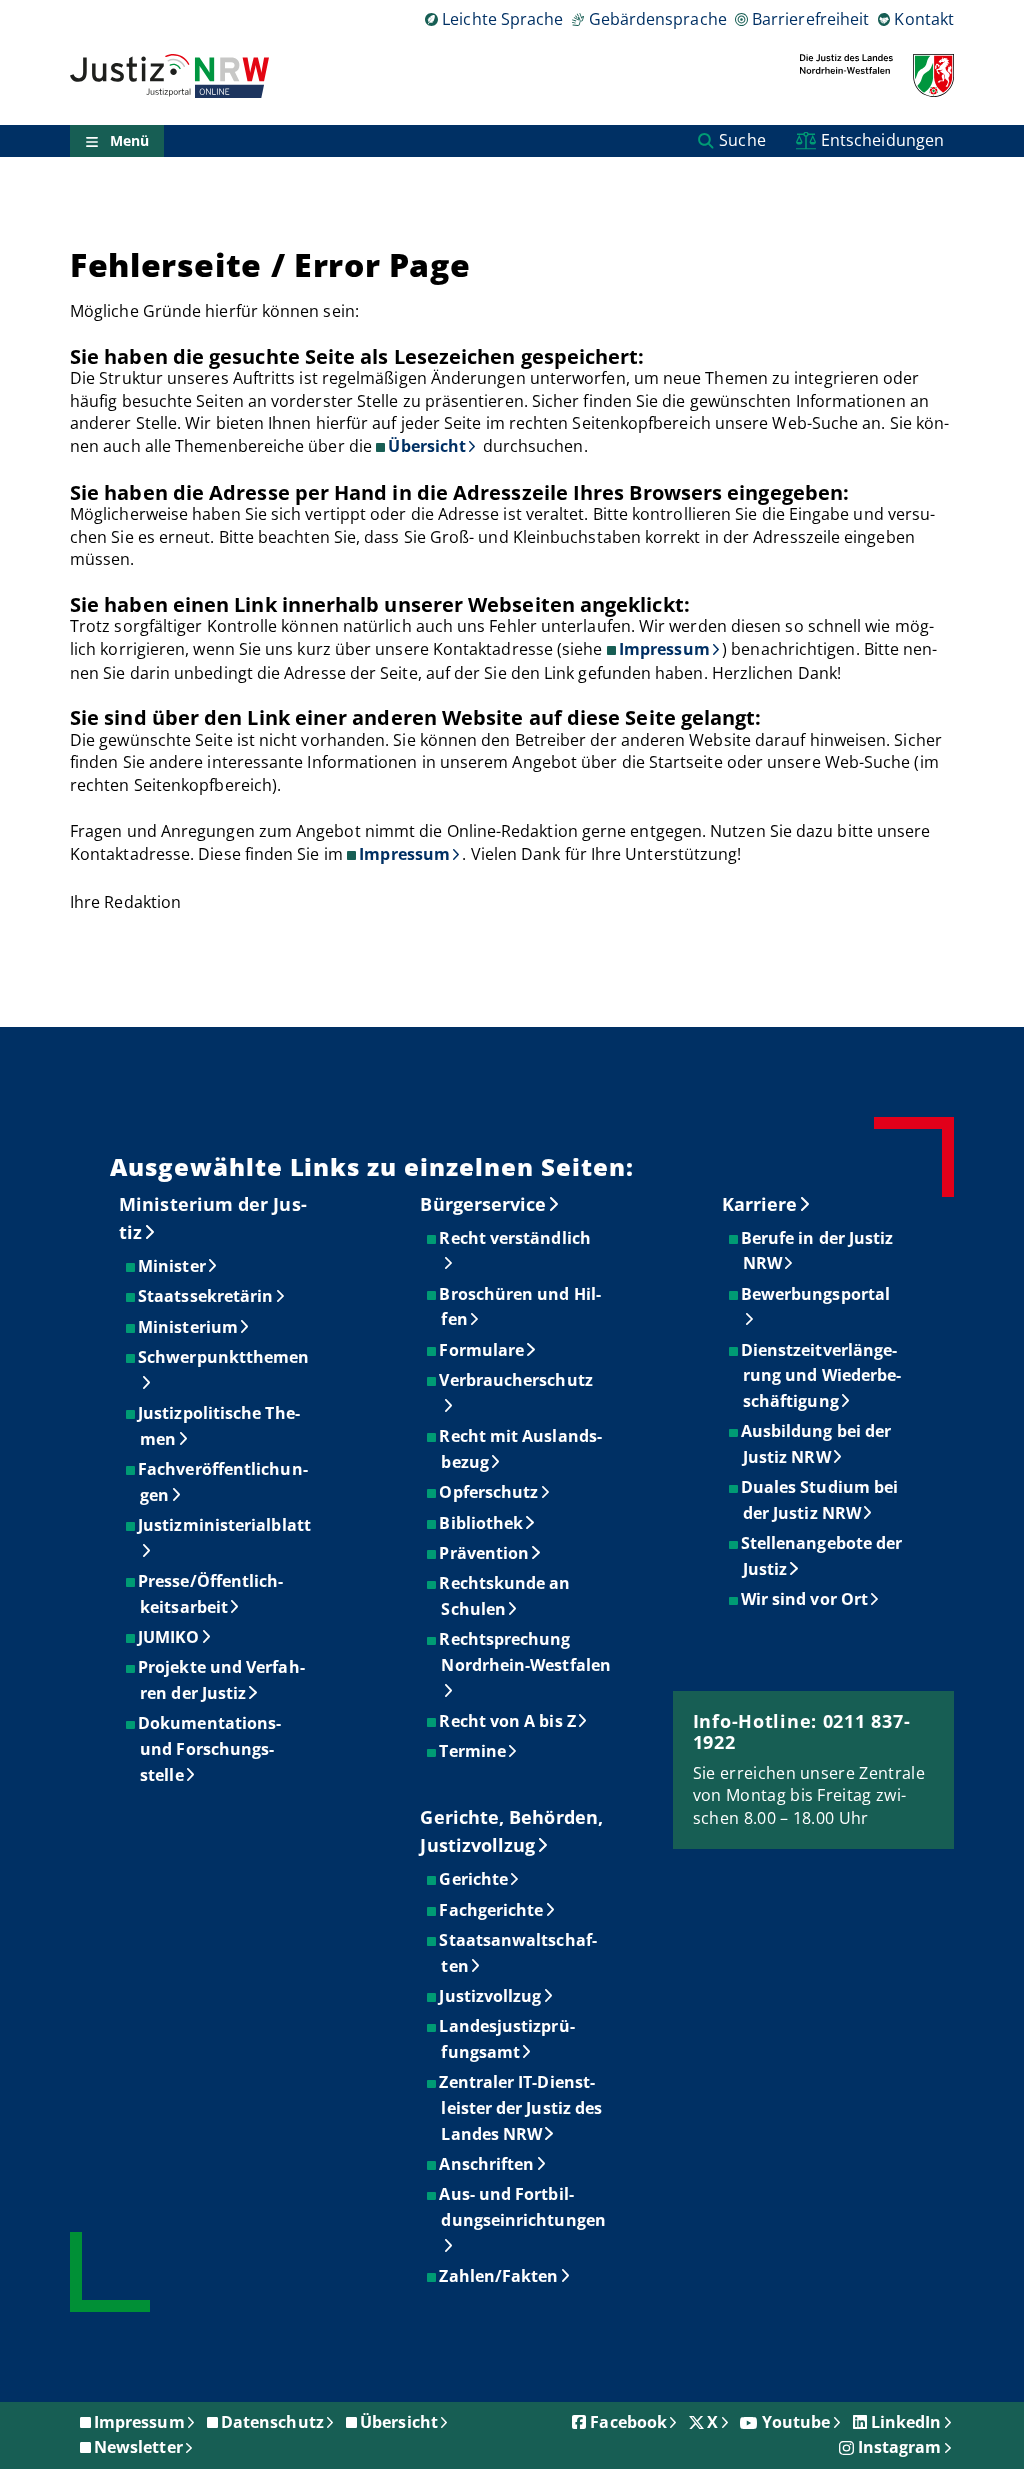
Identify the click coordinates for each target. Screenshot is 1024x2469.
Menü (129, 140)
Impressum (664, 649)
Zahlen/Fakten (499, 2276)
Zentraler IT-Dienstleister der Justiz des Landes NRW (521, 2107)
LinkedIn (906, 2422)
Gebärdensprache (657, 19)
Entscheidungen (882, 140)
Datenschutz (272, 2422)
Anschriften (487, 2164)
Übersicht (427, 446)
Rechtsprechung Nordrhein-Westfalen (526, 1652)
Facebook (628, 2422)
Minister (173, 1266)
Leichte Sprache (502, 19)
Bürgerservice (483, 1204)
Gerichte (474, 1879)
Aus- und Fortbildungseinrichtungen (523, 2207)
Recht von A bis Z (508, 1721)
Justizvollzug (491, 1996)
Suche (742, 140)
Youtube (796, 2422)
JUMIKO (169, 1637)
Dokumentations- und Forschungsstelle (210, 1748)
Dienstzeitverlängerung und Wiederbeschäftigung (822, 1375)
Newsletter (138, 2447)
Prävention (485, 1553)
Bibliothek (482, 1523)
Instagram (900, 2447)
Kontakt (924, 19)
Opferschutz (489, 1492)
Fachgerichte (492, 1910)
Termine (473, 1751)
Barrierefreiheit (810, 19)
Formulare (482, 1350)
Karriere (760, 1204)
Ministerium (189, 1327)
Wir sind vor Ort (805, 1599)
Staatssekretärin (206, 1296)
